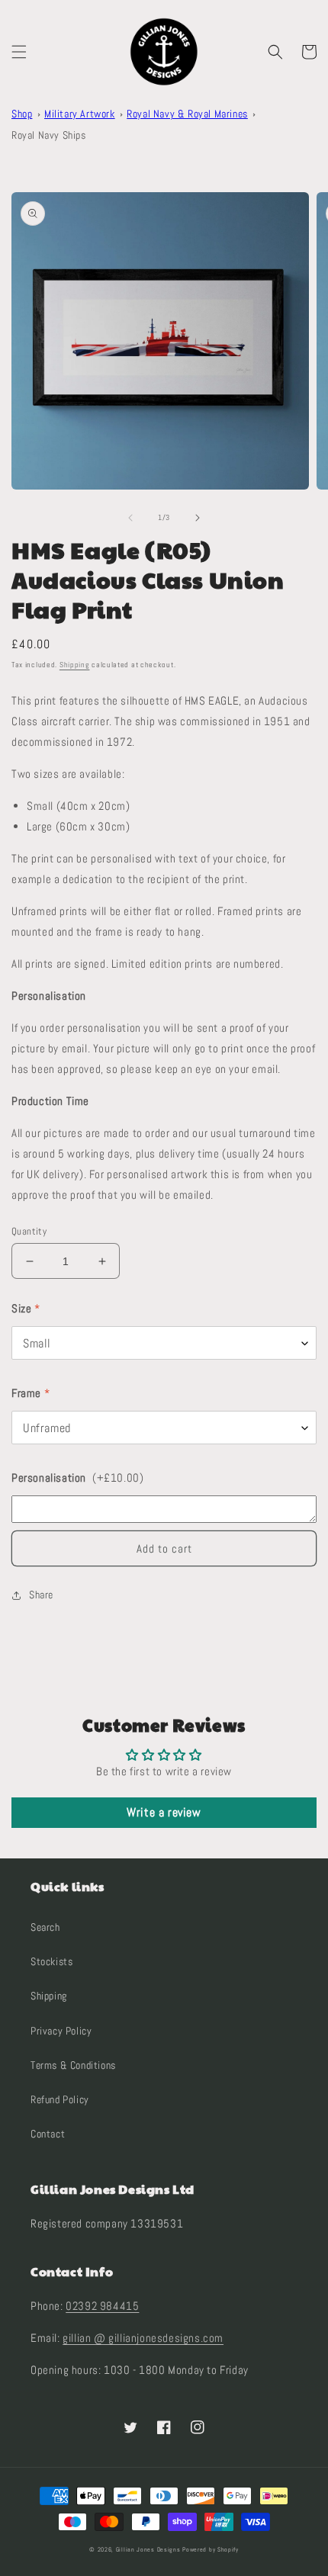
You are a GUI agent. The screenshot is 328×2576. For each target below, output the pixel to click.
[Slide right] (198, 518)
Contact (48, 2134)
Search (45, 1927)
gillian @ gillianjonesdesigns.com (143, 2338)
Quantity (29, 1231)
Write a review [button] (164, 1812)
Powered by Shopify (211, 2549)
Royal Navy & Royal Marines (187, 114)
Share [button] (41, 1595)
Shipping (75, 665)
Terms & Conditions (73, 2065)
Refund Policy (60, 2099)
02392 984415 (102, 2306)
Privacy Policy (61, 2031)
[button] (19, 52)
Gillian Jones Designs (148, 2549)
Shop (22, 114)
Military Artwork (80, 114)
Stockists (51, 1961)
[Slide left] (130, 518)
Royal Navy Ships (49, 135)
